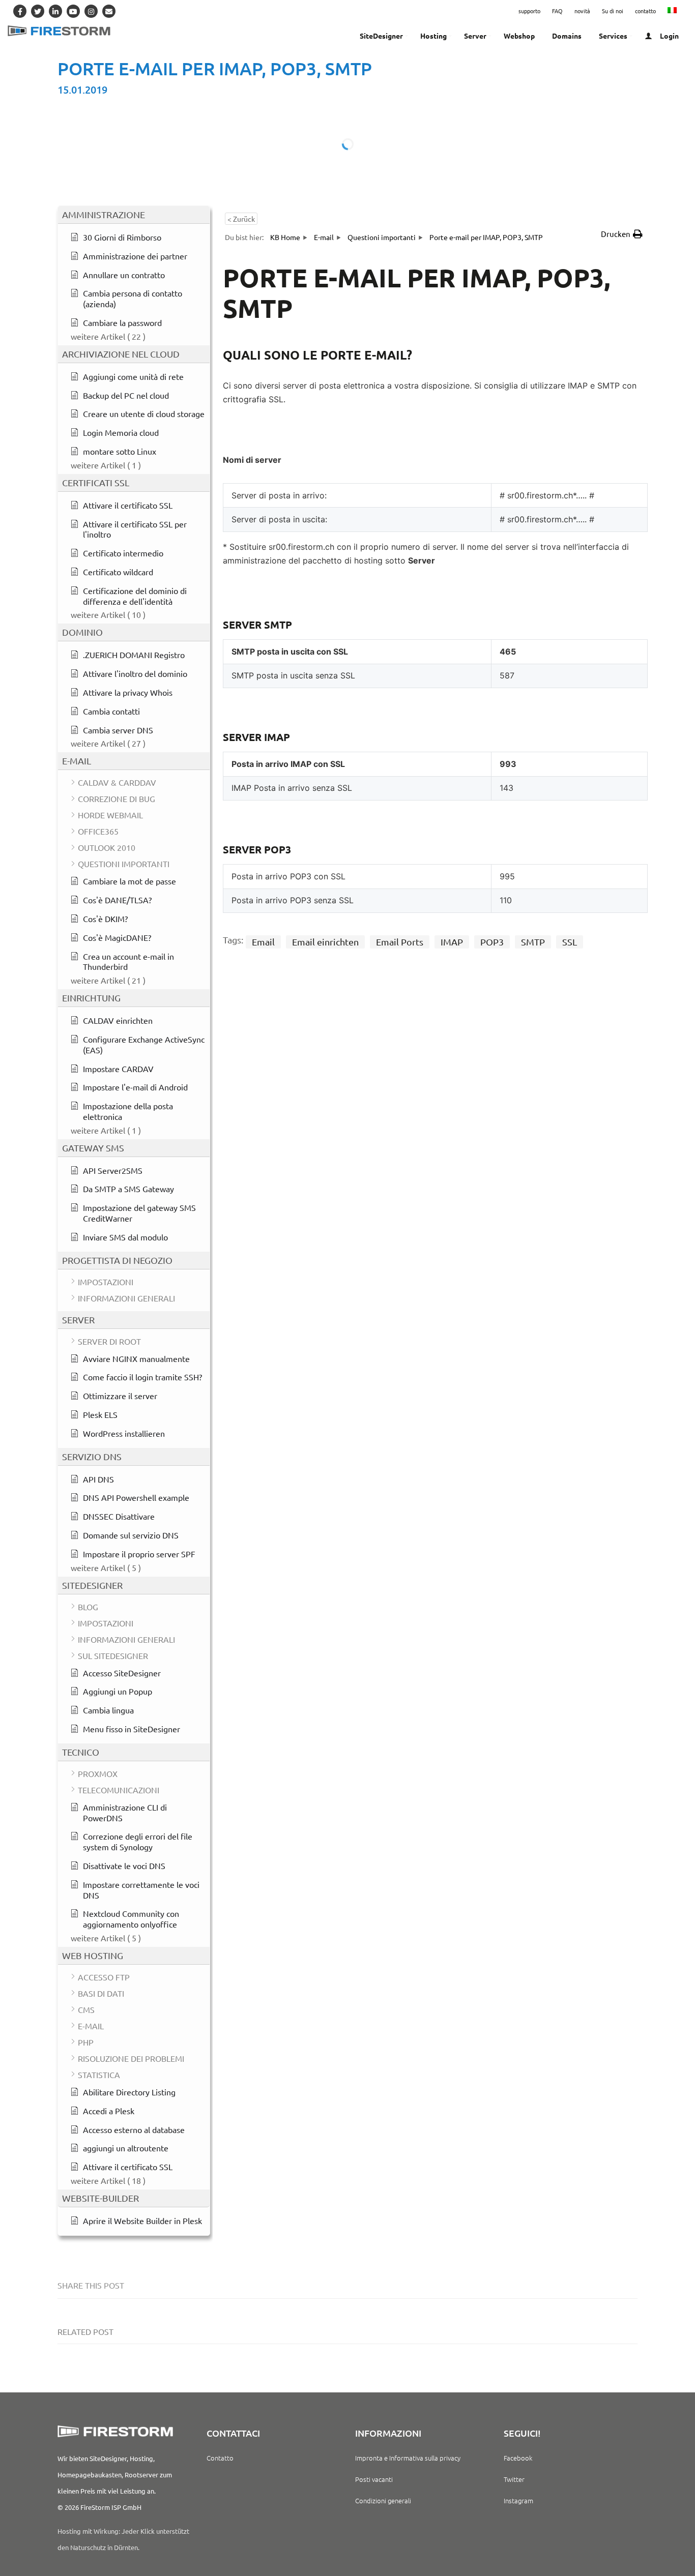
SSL (570, 942)
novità (582, 11)
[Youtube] (73, 11)
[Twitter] (38, 11)
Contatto (220, 2458)
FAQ (557, 11)
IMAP (452, 942)
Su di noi (613, 11)
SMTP (533, 942)
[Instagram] (91, 11)
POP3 (492, 942)
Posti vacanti (374, 2479)
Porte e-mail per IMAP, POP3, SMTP (215, 68)
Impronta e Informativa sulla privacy (408, 2458)
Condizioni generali (383, 2500)
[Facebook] (20, 11)
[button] (622, 234)
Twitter (514, 2479)
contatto (645, 11)
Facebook (518, 2458)
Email (263, 942)
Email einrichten (325, 942)
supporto (529, 11)
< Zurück (241, 219)
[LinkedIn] (55, 11)
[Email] (109, 11)
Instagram (518, 2500)
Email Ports (400, 942)
